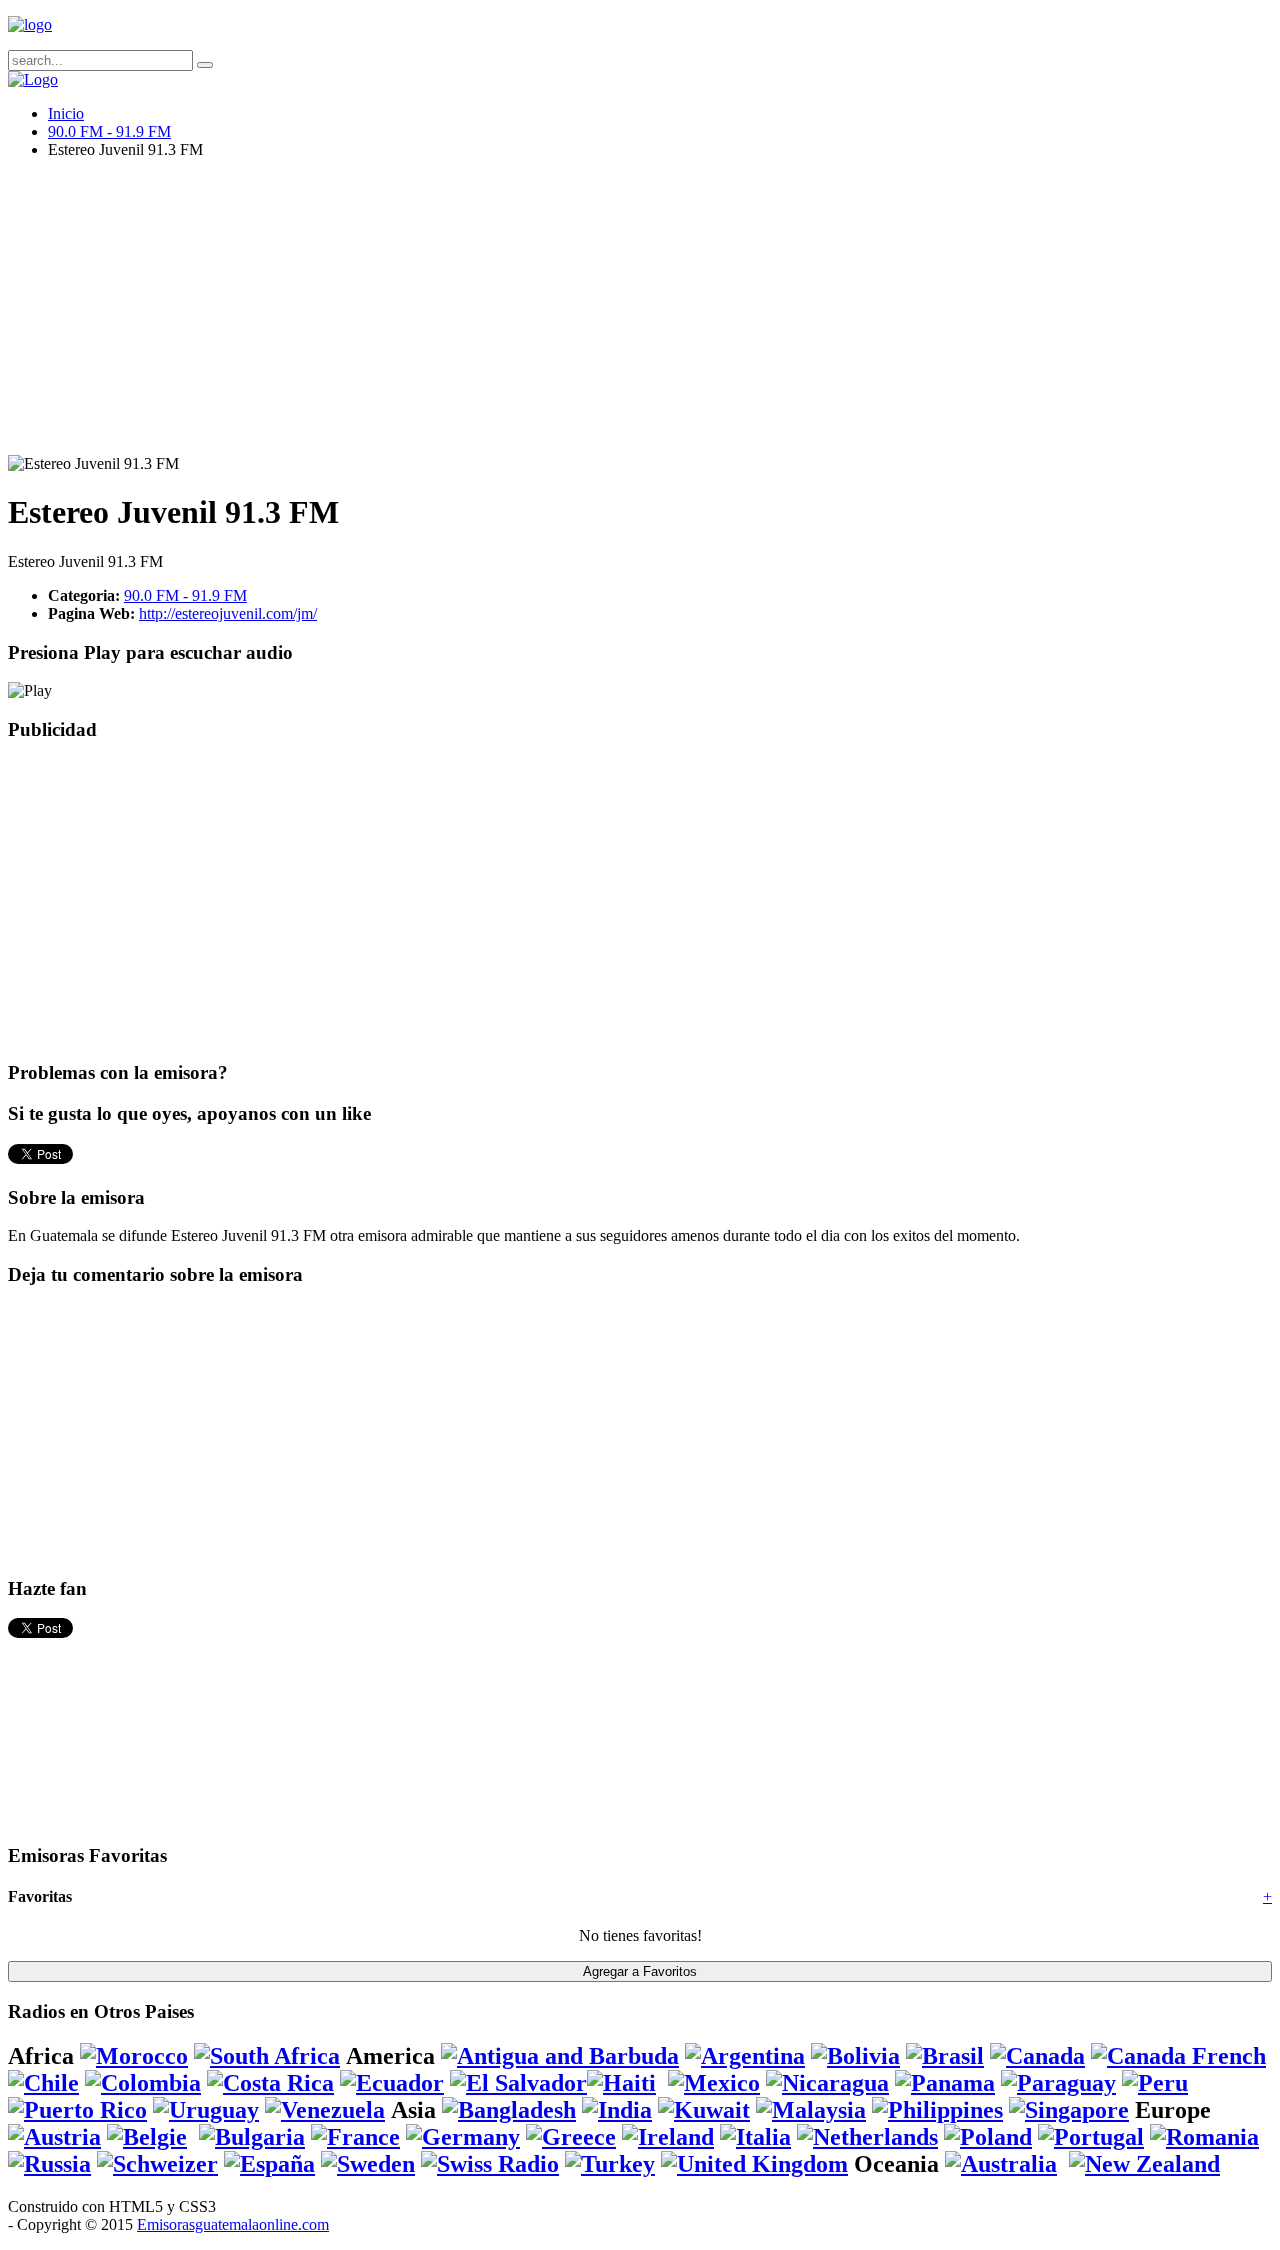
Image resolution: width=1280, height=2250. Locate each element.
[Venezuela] (325, 2110)
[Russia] (49, 2164)
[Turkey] (610, 2164)
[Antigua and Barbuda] (560, 2056)
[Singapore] (1069, 2110)
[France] (355, 2137)
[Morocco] (134, 2056)
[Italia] (755, 2137)
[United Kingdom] (754, 2164)
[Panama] (945, 2083)
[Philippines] (937, 2110)
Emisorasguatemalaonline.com (233, 2224)
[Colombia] (143, 2083)
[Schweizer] (157, 2164)
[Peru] (1155, 2083)
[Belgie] (147, 2137)
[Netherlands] (867, 2137)
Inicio (66, 113)
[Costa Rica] (270, 2083)
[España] (269, 2164)
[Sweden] (368, 2164)
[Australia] (1001, 2164)
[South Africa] (267, 2056)
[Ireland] (668, 2137)
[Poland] (988, 2137)
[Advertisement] (608, 315)
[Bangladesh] (509, 2110)
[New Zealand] (1144, 2164)
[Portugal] (1091, 2137)
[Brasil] (945, 2056)
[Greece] (571, 2137)
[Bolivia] (855, 2056)
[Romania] (1204, 2137)
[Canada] (1037, 2056)
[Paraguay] (1058, 2083)
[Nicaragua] (827, 2083)
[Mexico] (714, 2083)
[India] (617, 2110)
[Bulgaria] (252, 2137)
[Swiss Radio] (490, 2164)
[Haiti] (621, 2083)
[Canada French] (1178, 2056)
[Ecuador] (392, 2083)
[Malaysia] (811, 2110)
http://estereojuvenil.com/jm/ (228, 613)
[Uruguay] (206, 2110)
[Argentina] (745, 2056)
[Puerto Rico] (77, 2110)
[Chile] (43, 2083)
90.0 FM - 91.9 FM (109, 131)
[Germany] (463, 2137)
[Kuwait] (704, 2110)
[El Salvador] (518, 2083)
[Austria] (54, 2137)
